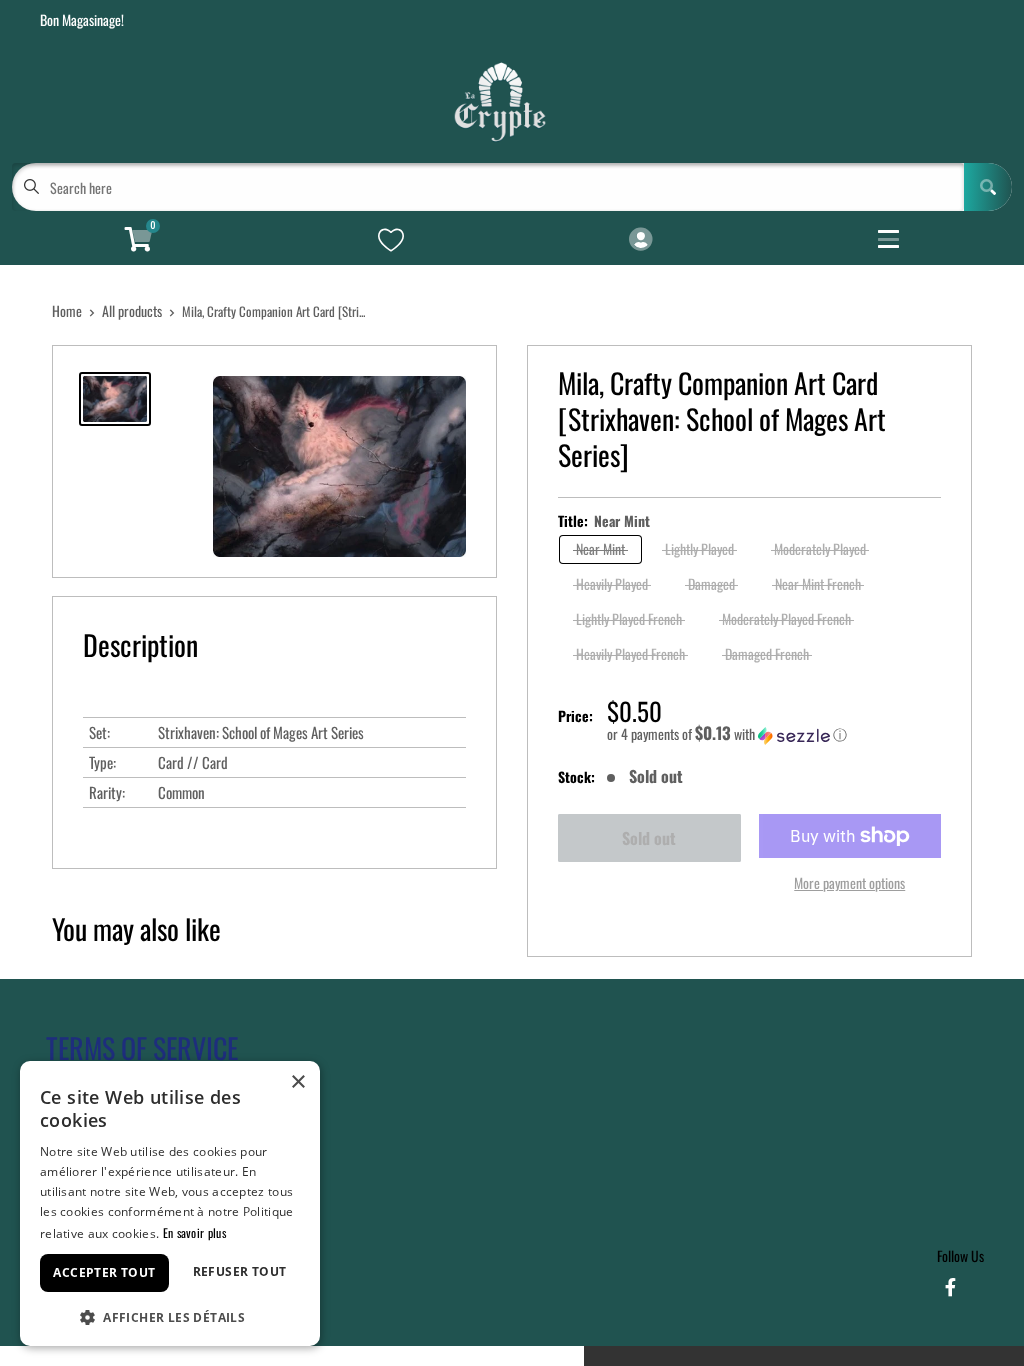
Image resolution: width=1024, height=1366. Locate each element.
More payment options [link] (849, 882)
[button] (774, 734)
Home (67, 310)
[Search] (988, 187)
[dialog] (170, 1203)
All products (132, 310)
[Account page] (640, 240)
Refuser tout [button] (240, 1271)
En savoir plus (194, 1232)
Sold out (649, 838)
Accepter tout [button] (104, 1272)
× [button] (297, 1082)
